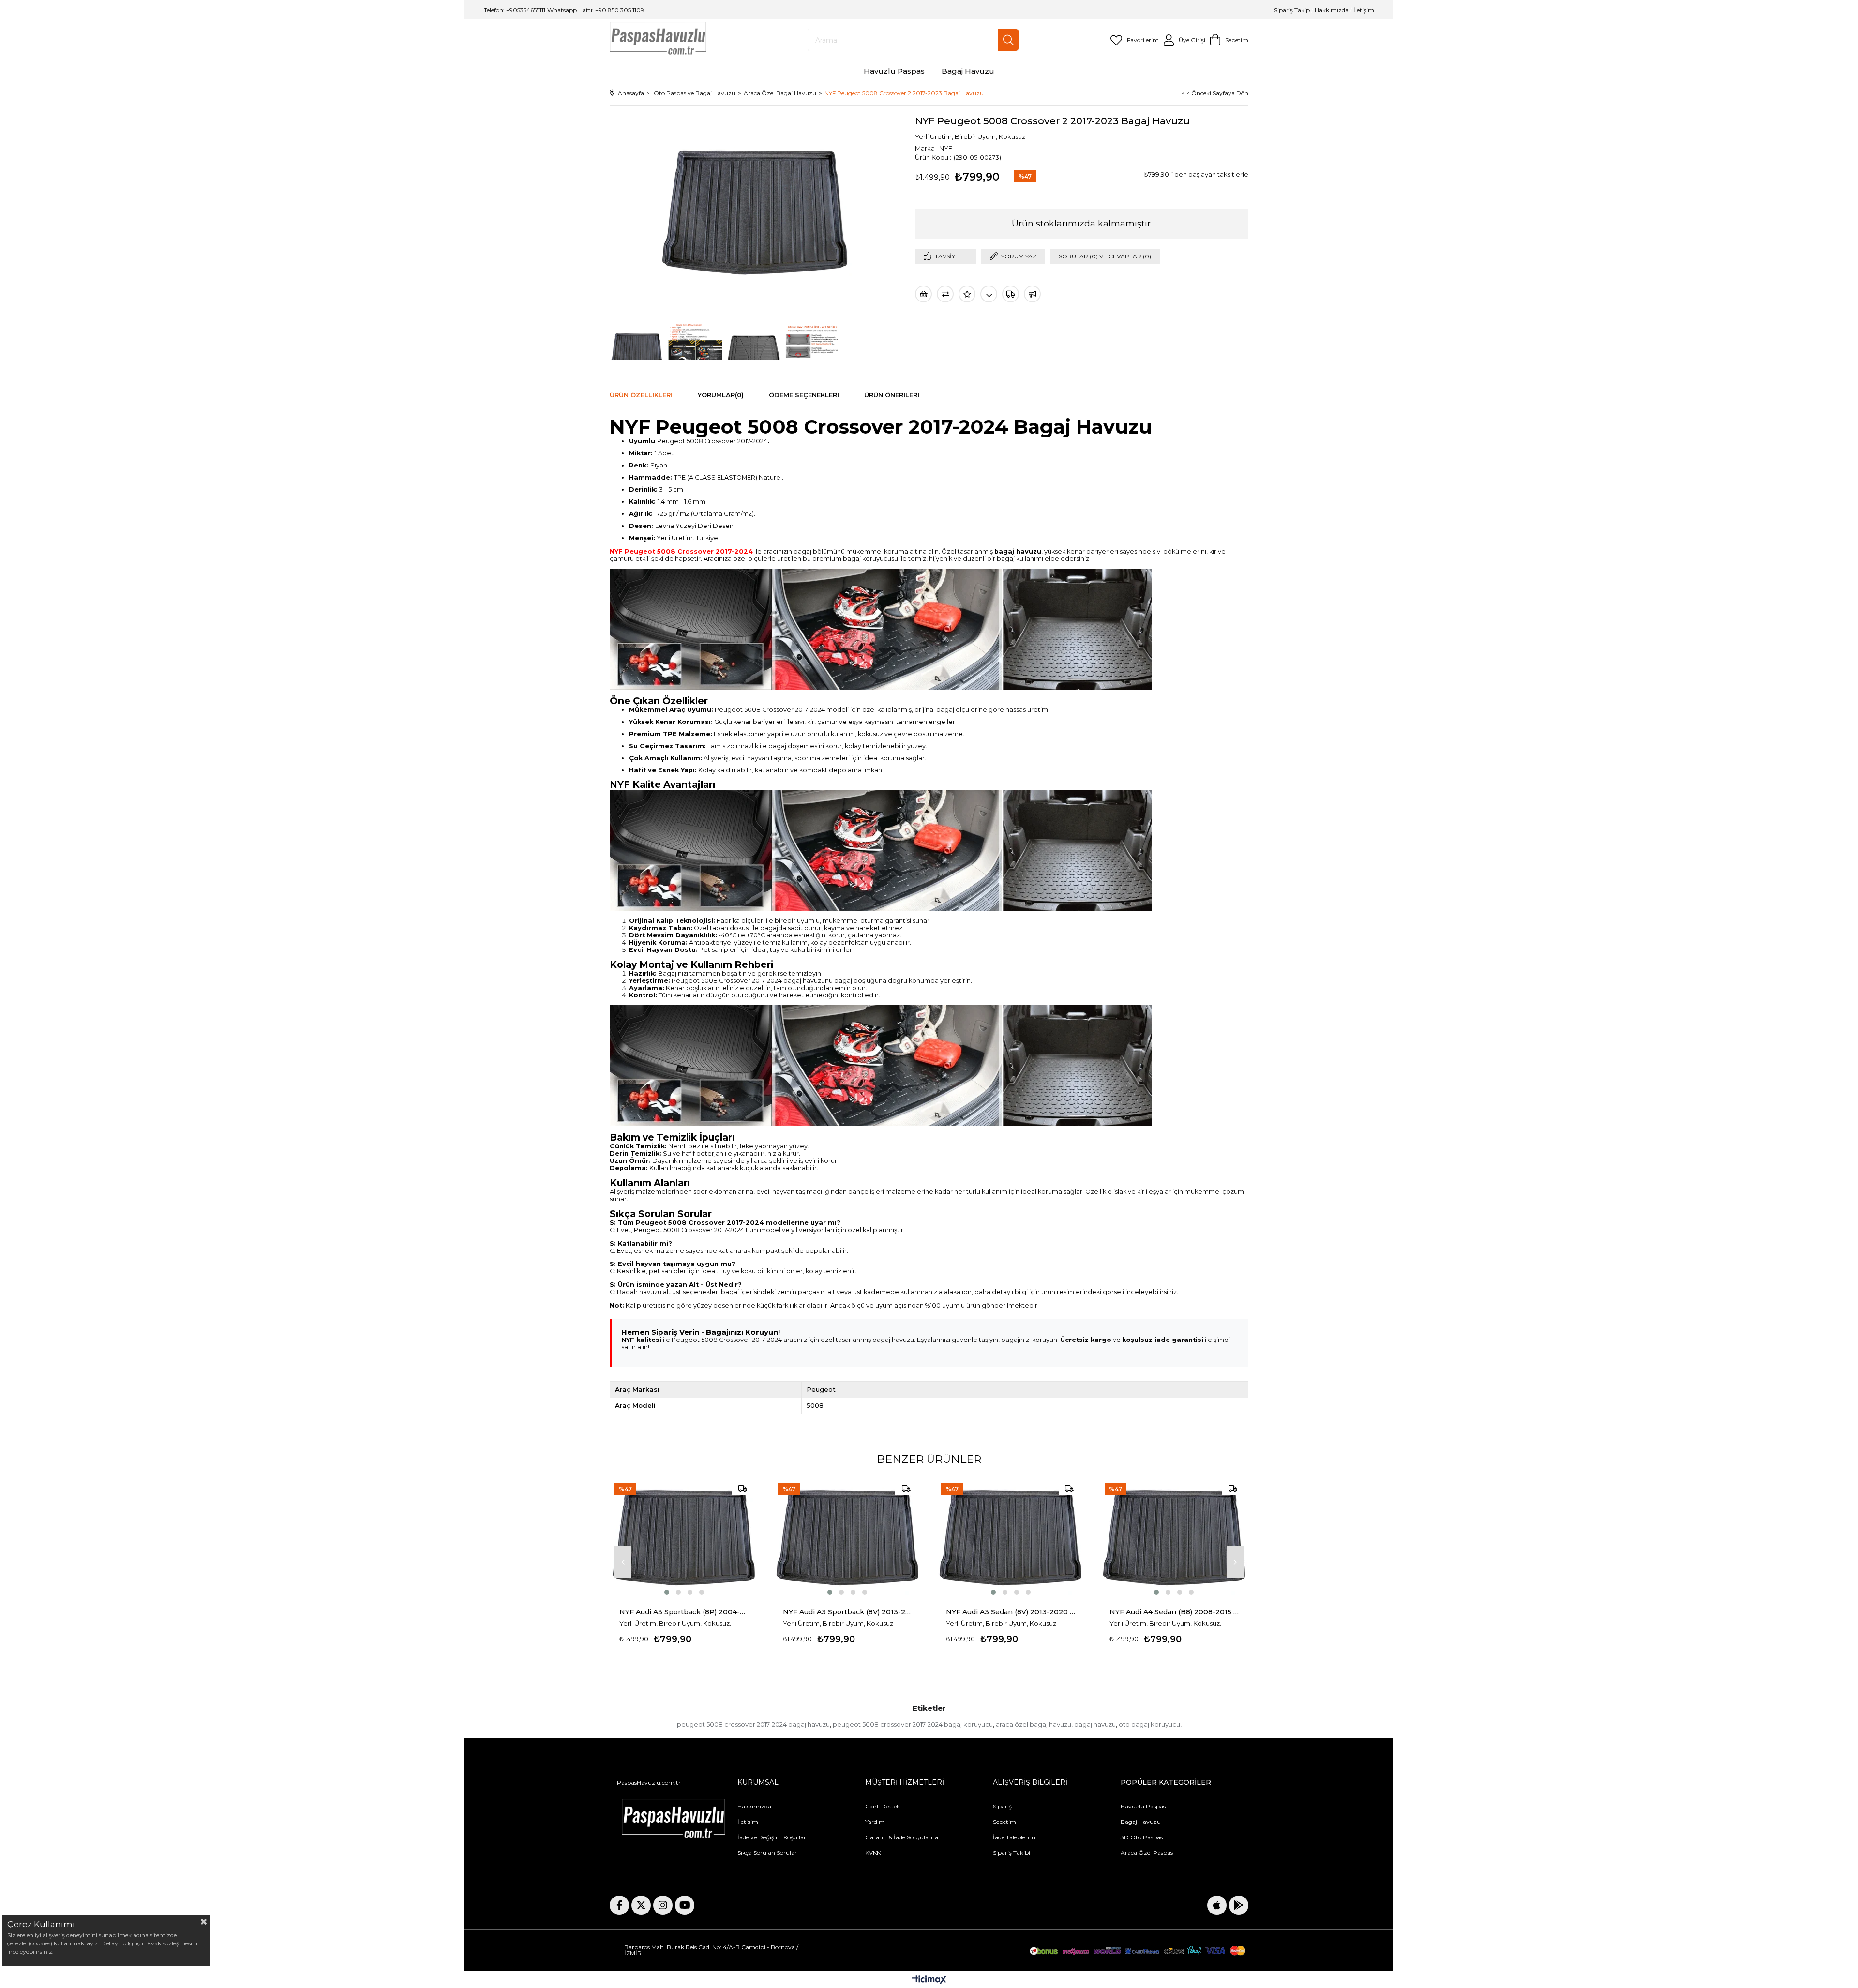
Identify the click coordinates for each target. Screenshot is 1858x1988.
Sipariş (1002, 1806)
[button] (667, 1592)
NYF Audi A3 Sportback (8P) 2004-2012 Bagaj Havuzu (684, 1612)
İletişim (1363, 10)
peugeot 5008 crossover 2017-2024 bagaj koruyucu (913, 1724)
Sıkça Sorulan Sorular (767, 1853)
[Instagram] (663, 1905)
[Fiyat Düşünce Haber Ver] (989, 294)
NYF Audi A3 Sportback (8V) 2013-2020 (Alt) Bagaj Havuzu (848, 1612)
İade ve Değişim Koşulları (772, 1837)
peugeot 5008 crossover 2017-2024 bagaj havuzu (753, 1724)
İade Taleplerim (1014, 1837)
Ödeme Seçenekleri (804, 395)
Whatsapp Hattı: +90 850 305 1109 (596, 10)
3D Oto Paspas (1142, 1837)
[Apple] (1217, 1905)
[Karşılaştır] (945, 294)
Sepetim (1004, 1822)
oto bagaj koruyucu (1149, 1724)
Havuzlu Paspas (1143, 1806)
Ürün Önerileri (892, 395)
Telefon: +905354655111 (515, 10)
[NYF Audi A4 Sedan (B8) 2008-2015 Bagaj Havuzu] (1174, 1537)
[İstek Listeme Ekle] (923, 294)
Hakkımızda (1332, 10)
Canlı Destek (883, 1806)
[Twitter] (641, 1905)
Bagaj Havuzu (1141, 1822)
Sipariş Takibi (1011, 1853)
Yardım (875, 1822)
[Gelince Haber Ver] (1032, 294)
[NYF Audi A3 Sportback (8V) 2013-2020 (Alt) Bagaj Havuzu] (848, 1537)
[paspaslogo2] (674, 1821)
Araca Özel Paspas (1147, 1853)
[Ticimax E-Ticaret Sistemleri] (929, 1980)
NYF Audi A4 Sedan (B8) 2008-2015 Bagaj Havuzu (1174, 1612)
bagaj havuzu (1095, 1724)
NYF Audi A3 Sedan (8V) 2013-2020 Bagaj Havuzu (1011, 1612)
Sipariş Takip (1293, 10)
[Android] (1239, 1905)
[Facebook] (619, 1905)
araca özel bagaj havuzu (1034, 1724)
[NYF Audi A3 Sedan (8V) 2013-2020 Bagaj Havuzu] (1011, 1537)
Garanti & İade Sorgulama (902, 1837)
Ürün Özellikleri (641, 395)
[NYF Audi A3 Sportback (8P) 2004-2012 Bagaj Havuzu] (684, 1537)
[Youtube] (685, 1905)
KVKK (873, 1853)
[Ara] (1008, 40)
